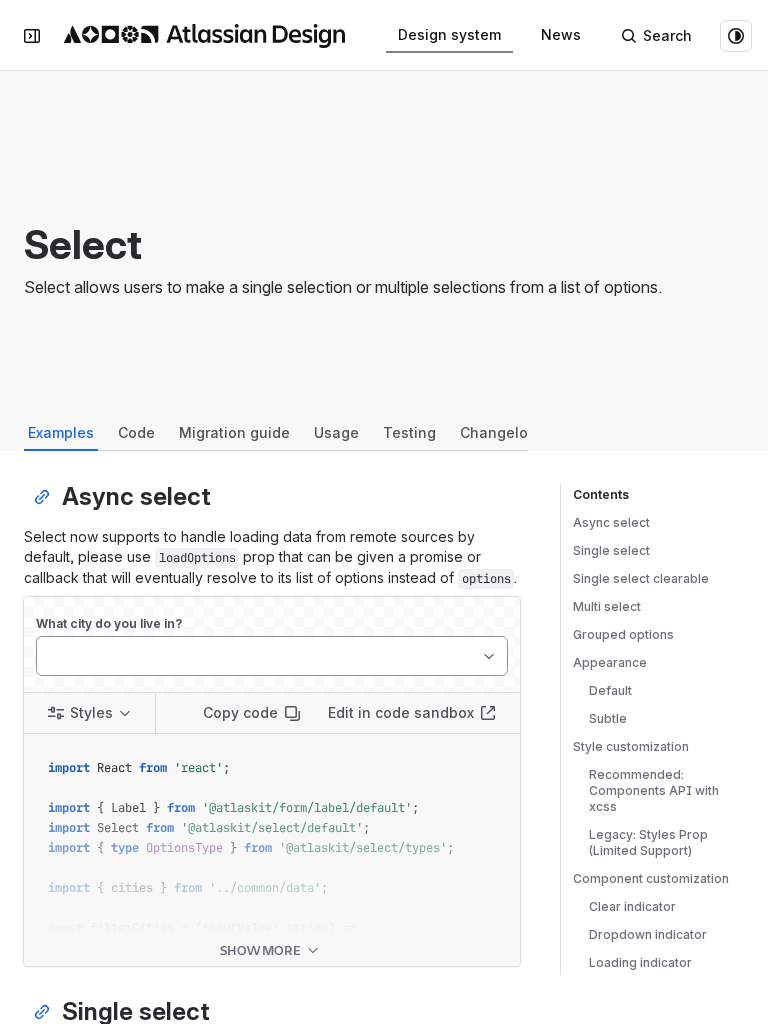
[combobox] (47, 656)
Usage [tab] (336, 432)
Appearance (610, 662)
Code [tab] (136, 432)
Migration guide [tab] (234, 432)
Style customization (631, 746)
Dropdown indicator (648, 934)
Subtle (608, 718)
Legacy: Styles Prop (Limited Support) (648, 842)
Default (610, 690)
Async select (611, 522)
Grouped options (623, 634)
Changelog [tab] (498, 432)
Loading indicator (640, 962)
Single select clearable (641, 578)
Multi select (607, 606)
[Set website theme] (736, 36)
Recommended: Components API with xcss (654, 790)
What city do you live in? (109, 623)
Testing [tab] (409, 432)
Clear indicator (632, 906)
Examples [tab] (61, 432)
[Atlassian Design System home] (204, 36)
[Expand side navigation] (32, 36)
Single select (611, 550)
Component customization (651, 878)
